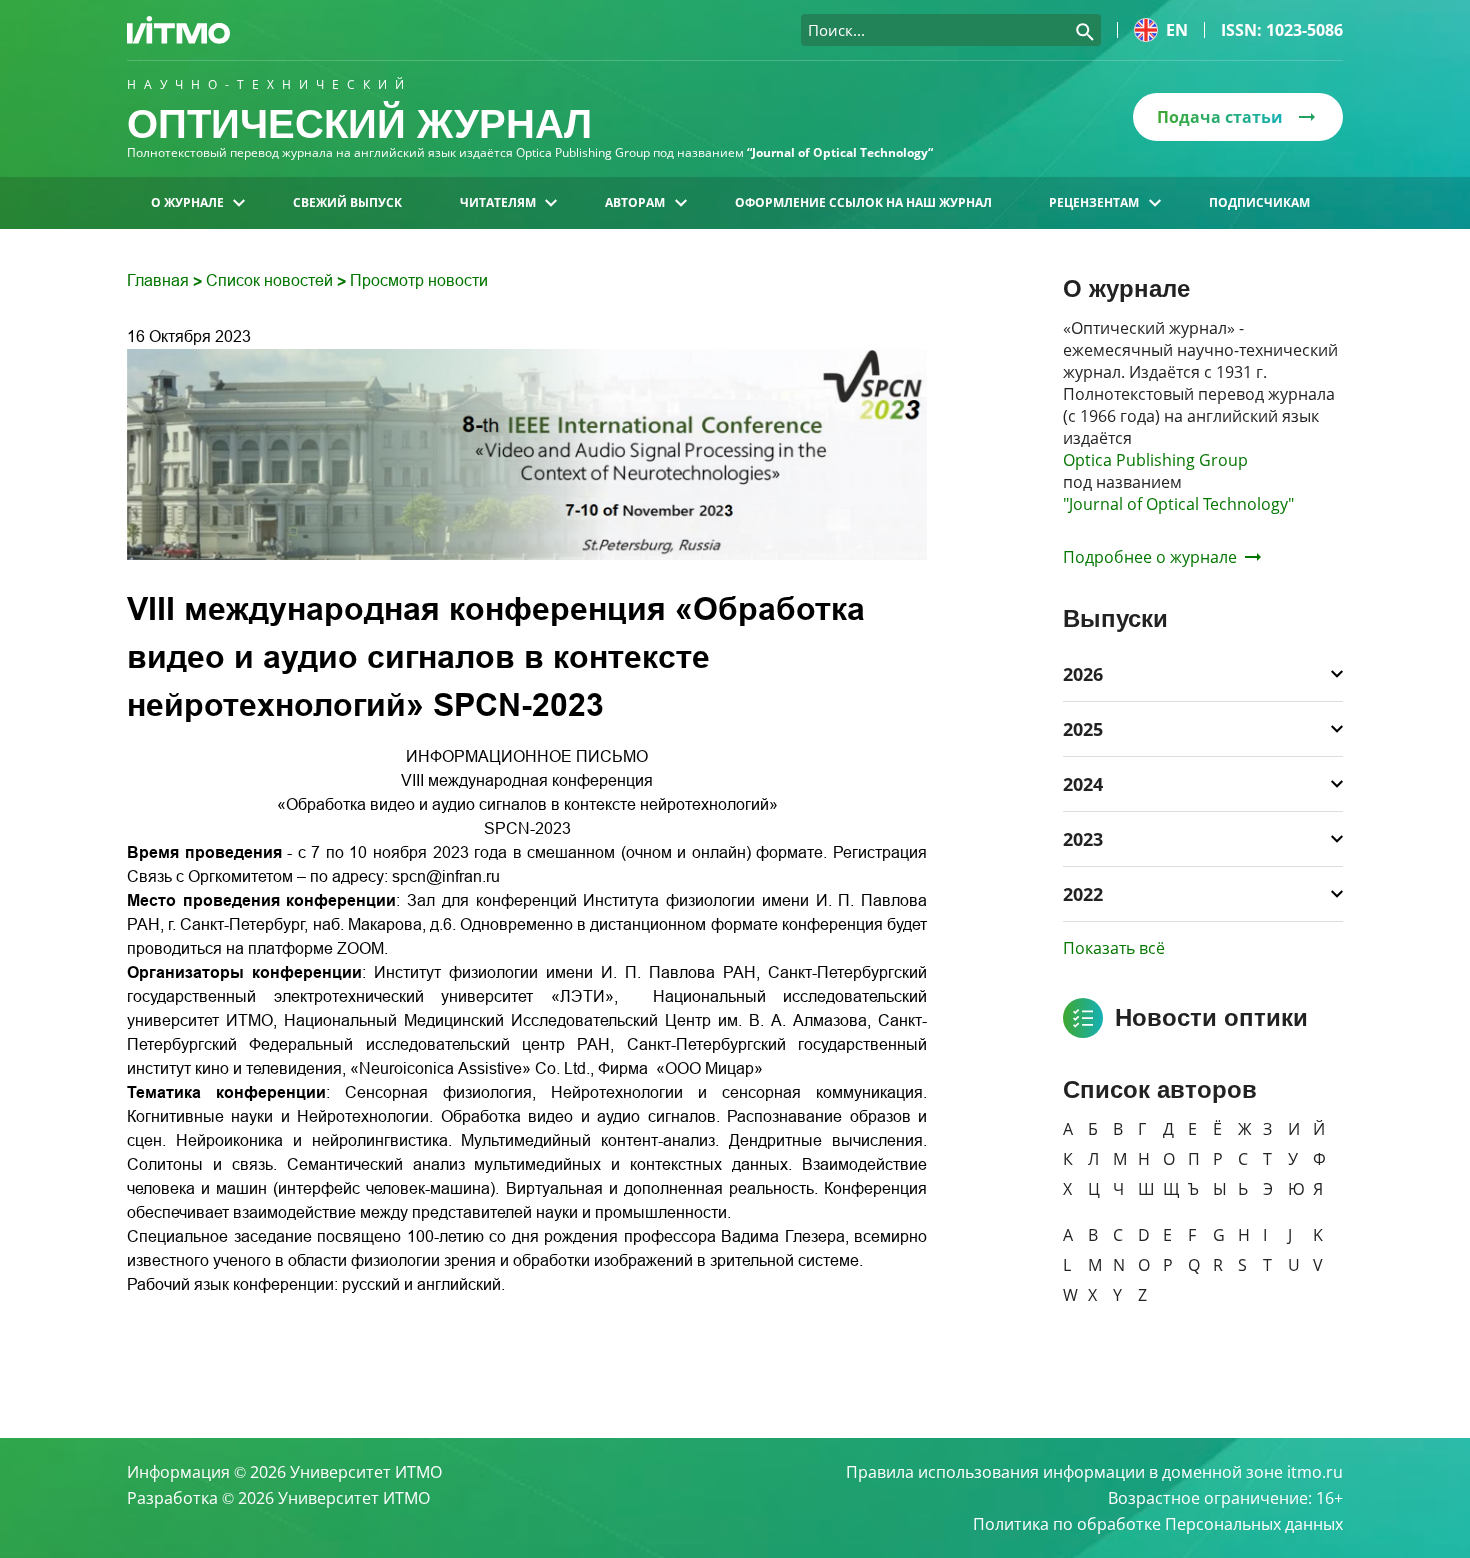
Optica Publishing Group (1155, 460)
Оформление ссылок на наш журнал (863, 202)
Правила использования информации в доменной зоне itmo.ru (1094, 1472)
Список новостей (271, 280)
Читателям (498, 202)
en (1177, 30)
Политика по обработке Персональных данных (1158, 1524)
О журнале (187, 202)
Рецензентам (1094, 202)
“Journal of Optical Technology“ (840, 152)
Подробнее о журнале (1150, 557)
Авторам (635, 202)
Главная (160, 280)
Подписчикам (1259, 202)
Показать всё (1114, 948)
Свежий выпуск (347, 202)
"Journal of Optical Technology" (1178, 504)
